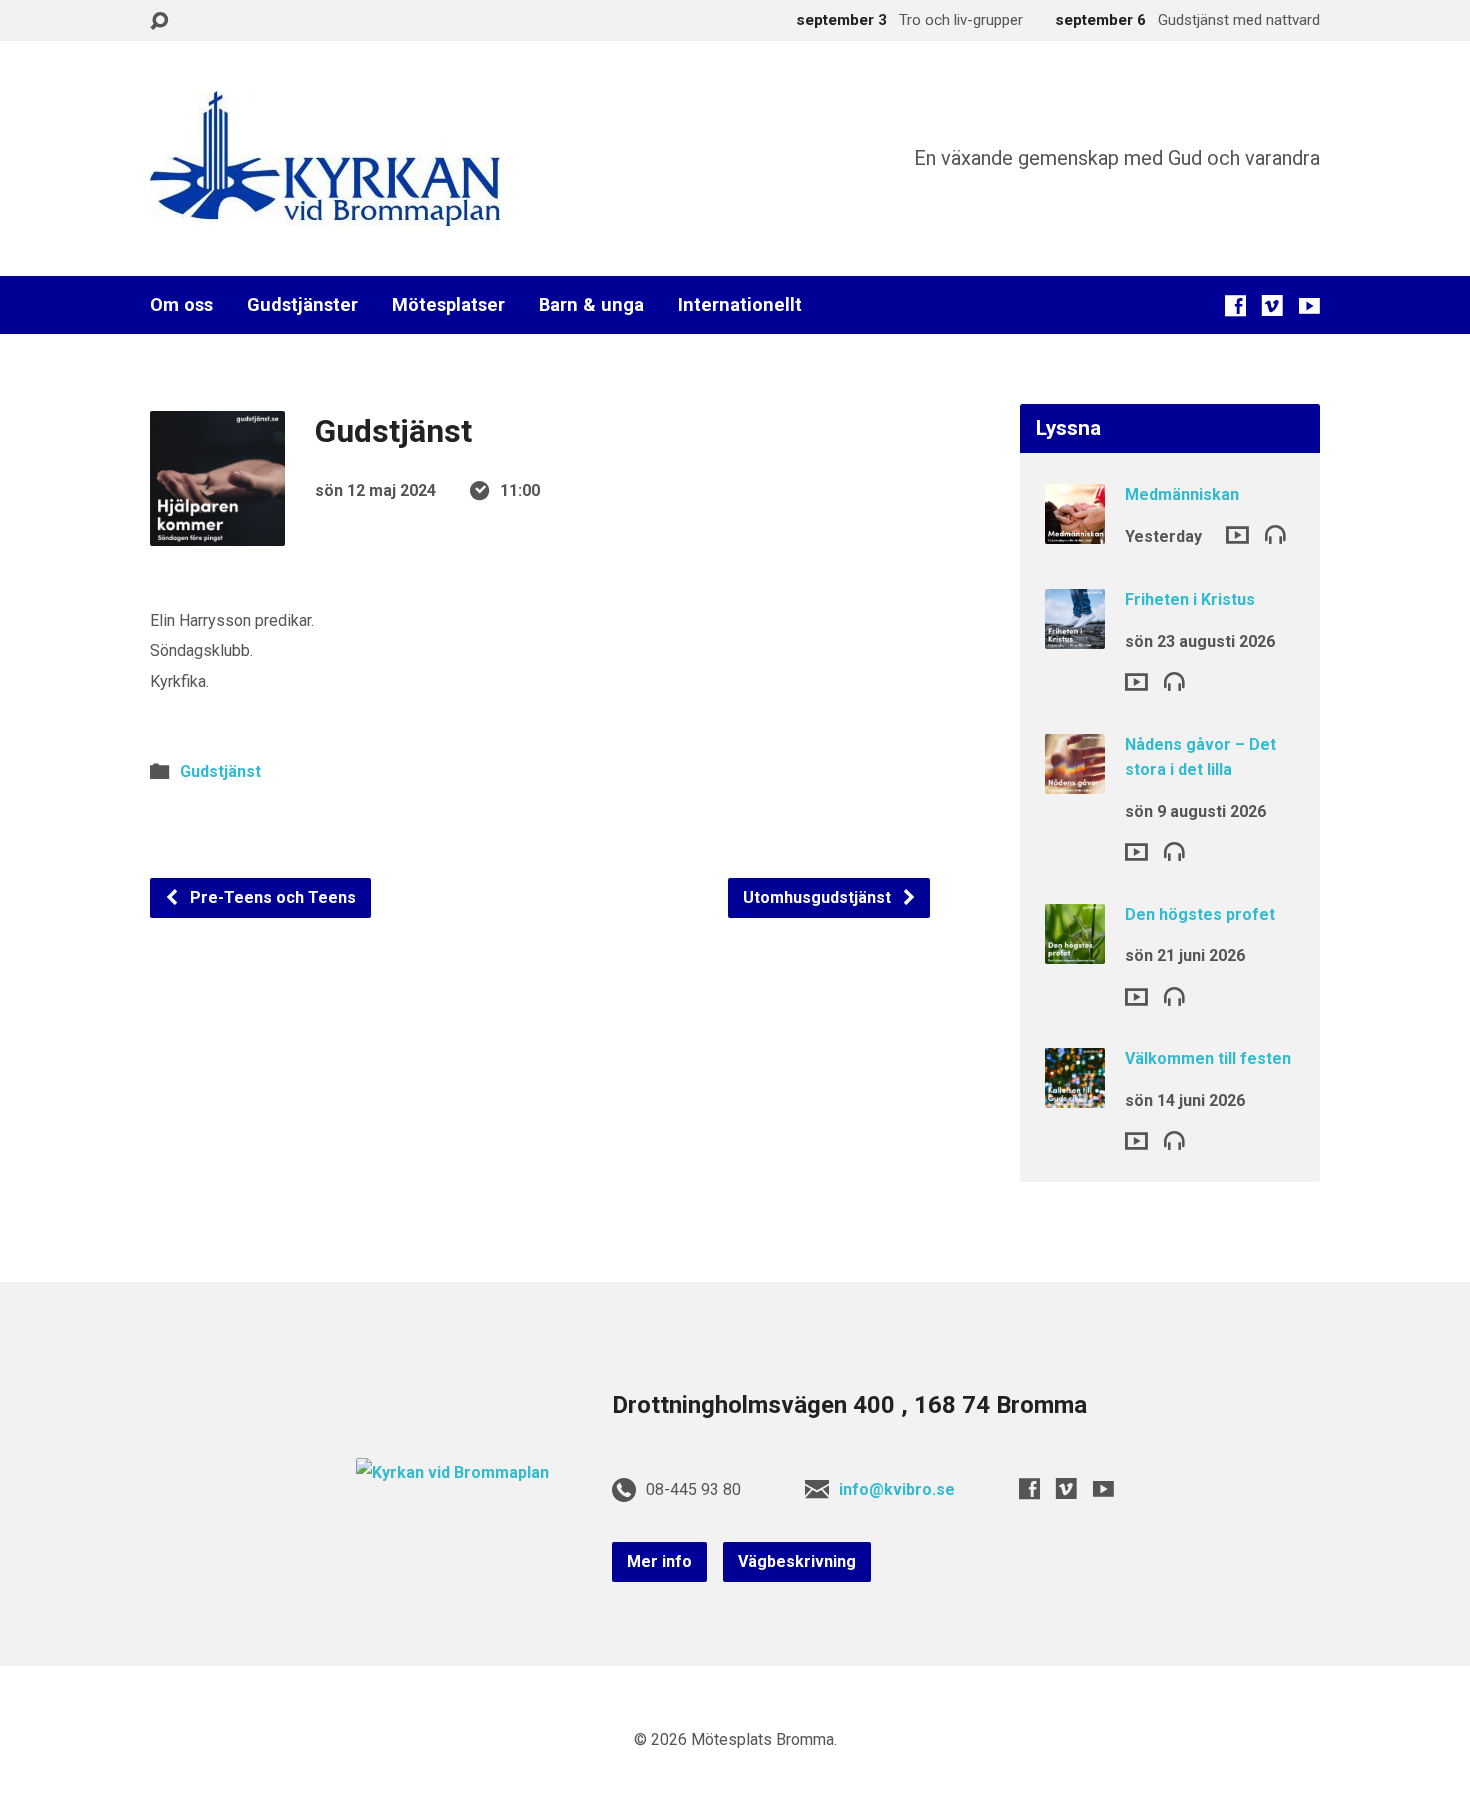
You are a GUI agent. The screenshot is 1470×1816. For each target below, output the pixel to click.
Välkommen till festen (1208, 1058)
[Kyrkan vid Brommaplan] (452, 1472)
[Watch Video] (1237, 535)
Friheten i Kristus (1190, 599)
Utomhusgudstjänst (819, 897)
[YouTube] (1309, 305)
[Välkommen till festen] (1075, 1094)
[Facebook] (1235, 305)
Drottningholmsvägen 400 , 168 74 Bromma (849, 1405)
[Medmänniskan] (1075, 530)
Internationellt (740, 305)
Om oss (181, 305)
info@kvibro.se (897, 1489)
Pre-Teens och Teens (271, 897)
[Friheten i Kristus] (1075, 635)
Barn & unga (591, 305)
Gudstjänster (302, 305)
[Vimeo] (1272, 305)
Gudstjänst (220, 771)
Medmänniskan (1182, 494)
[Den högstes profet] (1075, 950)
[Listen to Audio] (1275, 533)
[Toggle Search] (159, 21)
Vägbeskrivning (797, 1561)
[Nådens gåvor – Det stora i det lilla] (1075, 779)
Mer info (659, 1561)
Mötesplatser (448, 305)
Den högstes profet (1200, 914)
